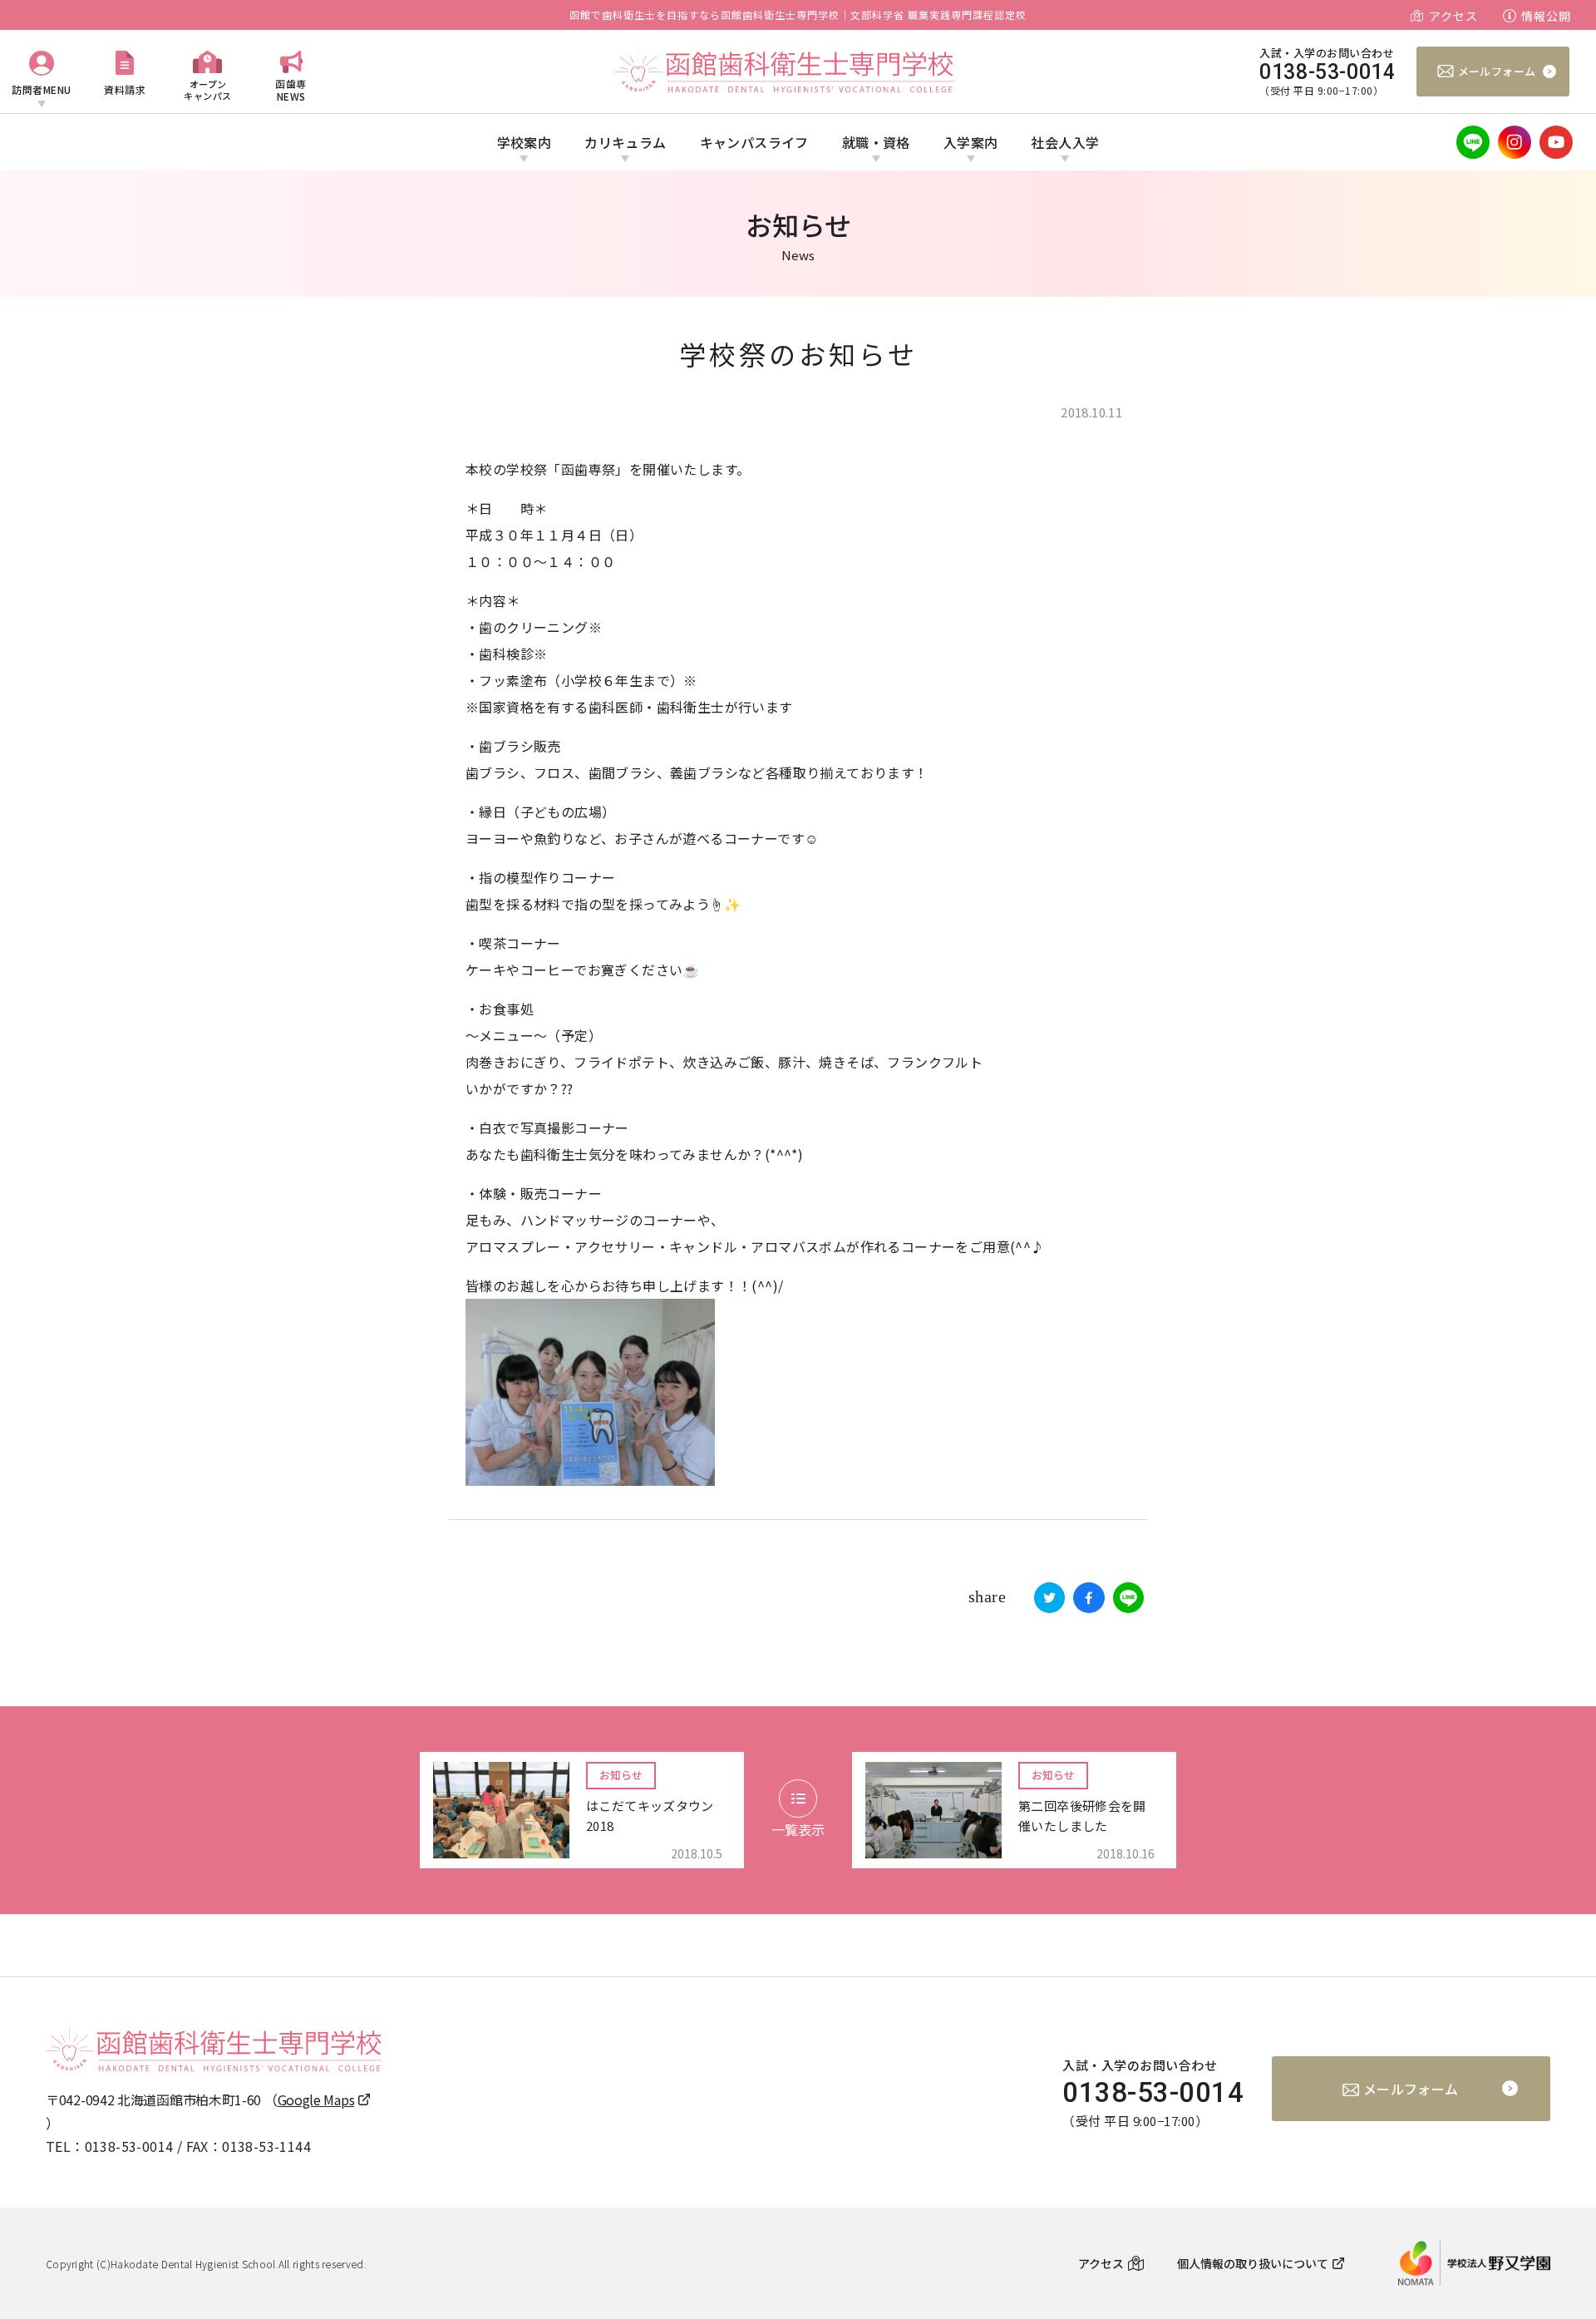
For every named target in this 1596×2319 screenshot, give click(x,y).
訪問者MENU (42, 89)
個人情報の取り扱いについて (1253, 2263)
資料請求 (125, 89)
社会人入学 (1065, 142)
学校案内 (525, 142)
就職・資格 (876, 142)
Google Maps (316, 2099)
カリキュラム (625, 142)
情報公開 (1546, 16)
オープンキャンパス (208, 89)
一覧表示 (798, 1829)
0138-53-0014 (129, 2146)
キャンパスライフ (754, 142)
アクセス (1453, 16)
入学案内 (971, 142)
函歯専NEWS (291, 89)
